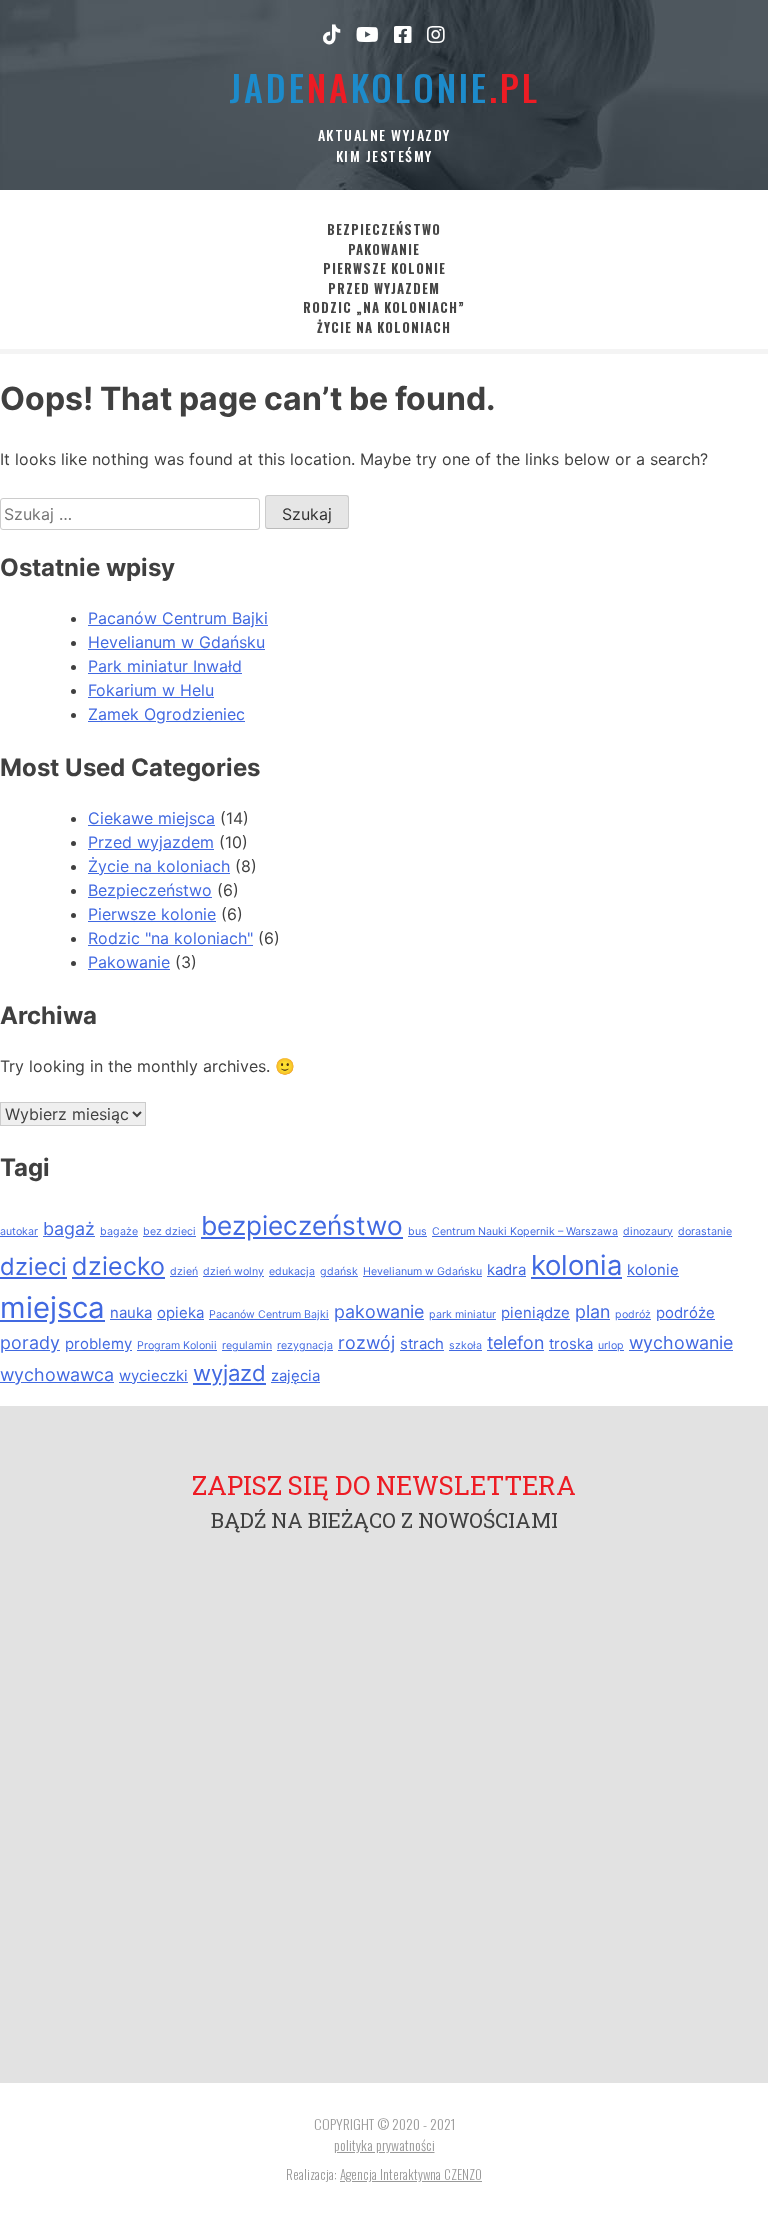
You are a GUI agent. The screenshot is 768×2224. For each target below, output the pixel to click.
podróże (685, 1312)
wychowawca (57, 1374)
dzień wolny (233, 1271)
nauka (131, 1312)
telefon (515, 1342)
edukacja (292, 1271)
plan (592, 1311)
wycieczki (153, 1375)
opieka (180, 1312)
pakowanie (379, 1311)
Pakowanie (384, 249)
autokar (19, 1231)
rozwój (366, 1342)
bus (417, 1231)
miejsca (52, 1307)
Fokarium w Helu (151, 690)
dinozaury (648, 1231)
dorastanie (705, 1231)
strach (422, 1343)
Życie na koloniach (384, 327)
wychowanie (681, 1342)
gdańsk (339, 1271)
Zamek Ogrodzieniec (166, 714)
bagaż (69, 1228)
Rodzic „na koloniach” (384, 307)
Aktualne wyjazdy (384, 134)
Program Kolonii (177, 1345)
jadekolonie (384, 86)
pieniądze (535, 1312)
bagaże (119, 1231)
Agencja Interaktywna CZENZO (411, 2174)
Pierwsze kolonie (384, 268)
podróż (633, 1314)
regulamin (247, 1345)
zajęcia (295, 1375)
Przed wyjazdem (384, 288)
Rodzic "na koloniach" (170, 938)
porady (30, 1342)
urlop (611, 1345)
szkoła (465, 1345)
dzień (184, 1271)
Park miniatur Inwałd (165, 666)
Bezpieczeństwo (384, 229)
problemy (98, 1343)
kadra (506, 1269)
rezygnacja (305, 1345)
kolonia (576, 1265)
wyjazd (229, 1373)
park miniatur (462, 1314)
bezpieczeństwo (302, 1225)
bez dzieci (169, 1231)
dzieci (33, 1266)
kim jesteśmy (384, 155)
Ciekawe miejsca (151, 818)
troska (571, 1343)
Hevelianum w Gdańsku (176, 642)
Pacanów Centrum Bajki (178, 618)
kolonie (653, 1269)
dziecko (118, 1266)
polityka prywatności (384, 2144)
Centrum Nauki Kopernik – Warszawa (525, 1231)
